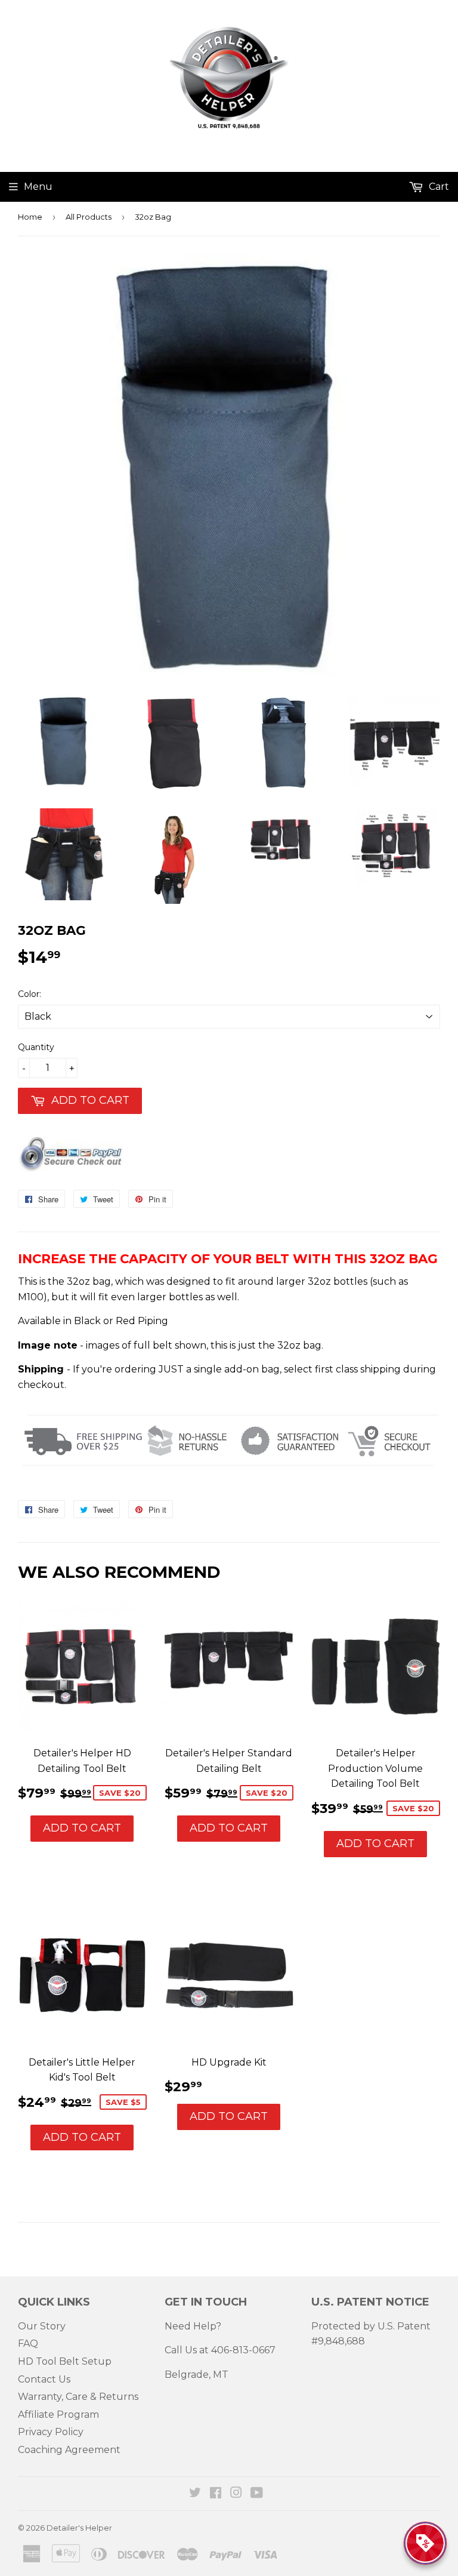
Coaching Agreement (69, 2450)
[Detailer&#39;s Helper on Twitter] (195, 2494)
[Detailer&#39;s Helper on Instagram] (236, 2494)
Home (30, 217)
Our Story (42, 2326)
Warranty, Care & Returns (78, 2397)
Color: (30, 994)
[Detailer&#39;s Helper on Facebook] (216, 2494)
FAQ (28, 2343)
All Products (89, 217)
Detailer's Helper (79, 2528)
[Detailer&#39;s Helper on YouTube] (257, 2494)
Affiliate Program (58, 2415)
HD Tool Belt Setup (65, 2361)
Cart (438, 187)
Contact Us (44, 2379)
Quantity (36, 1047)
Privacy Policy (51, 2432)
